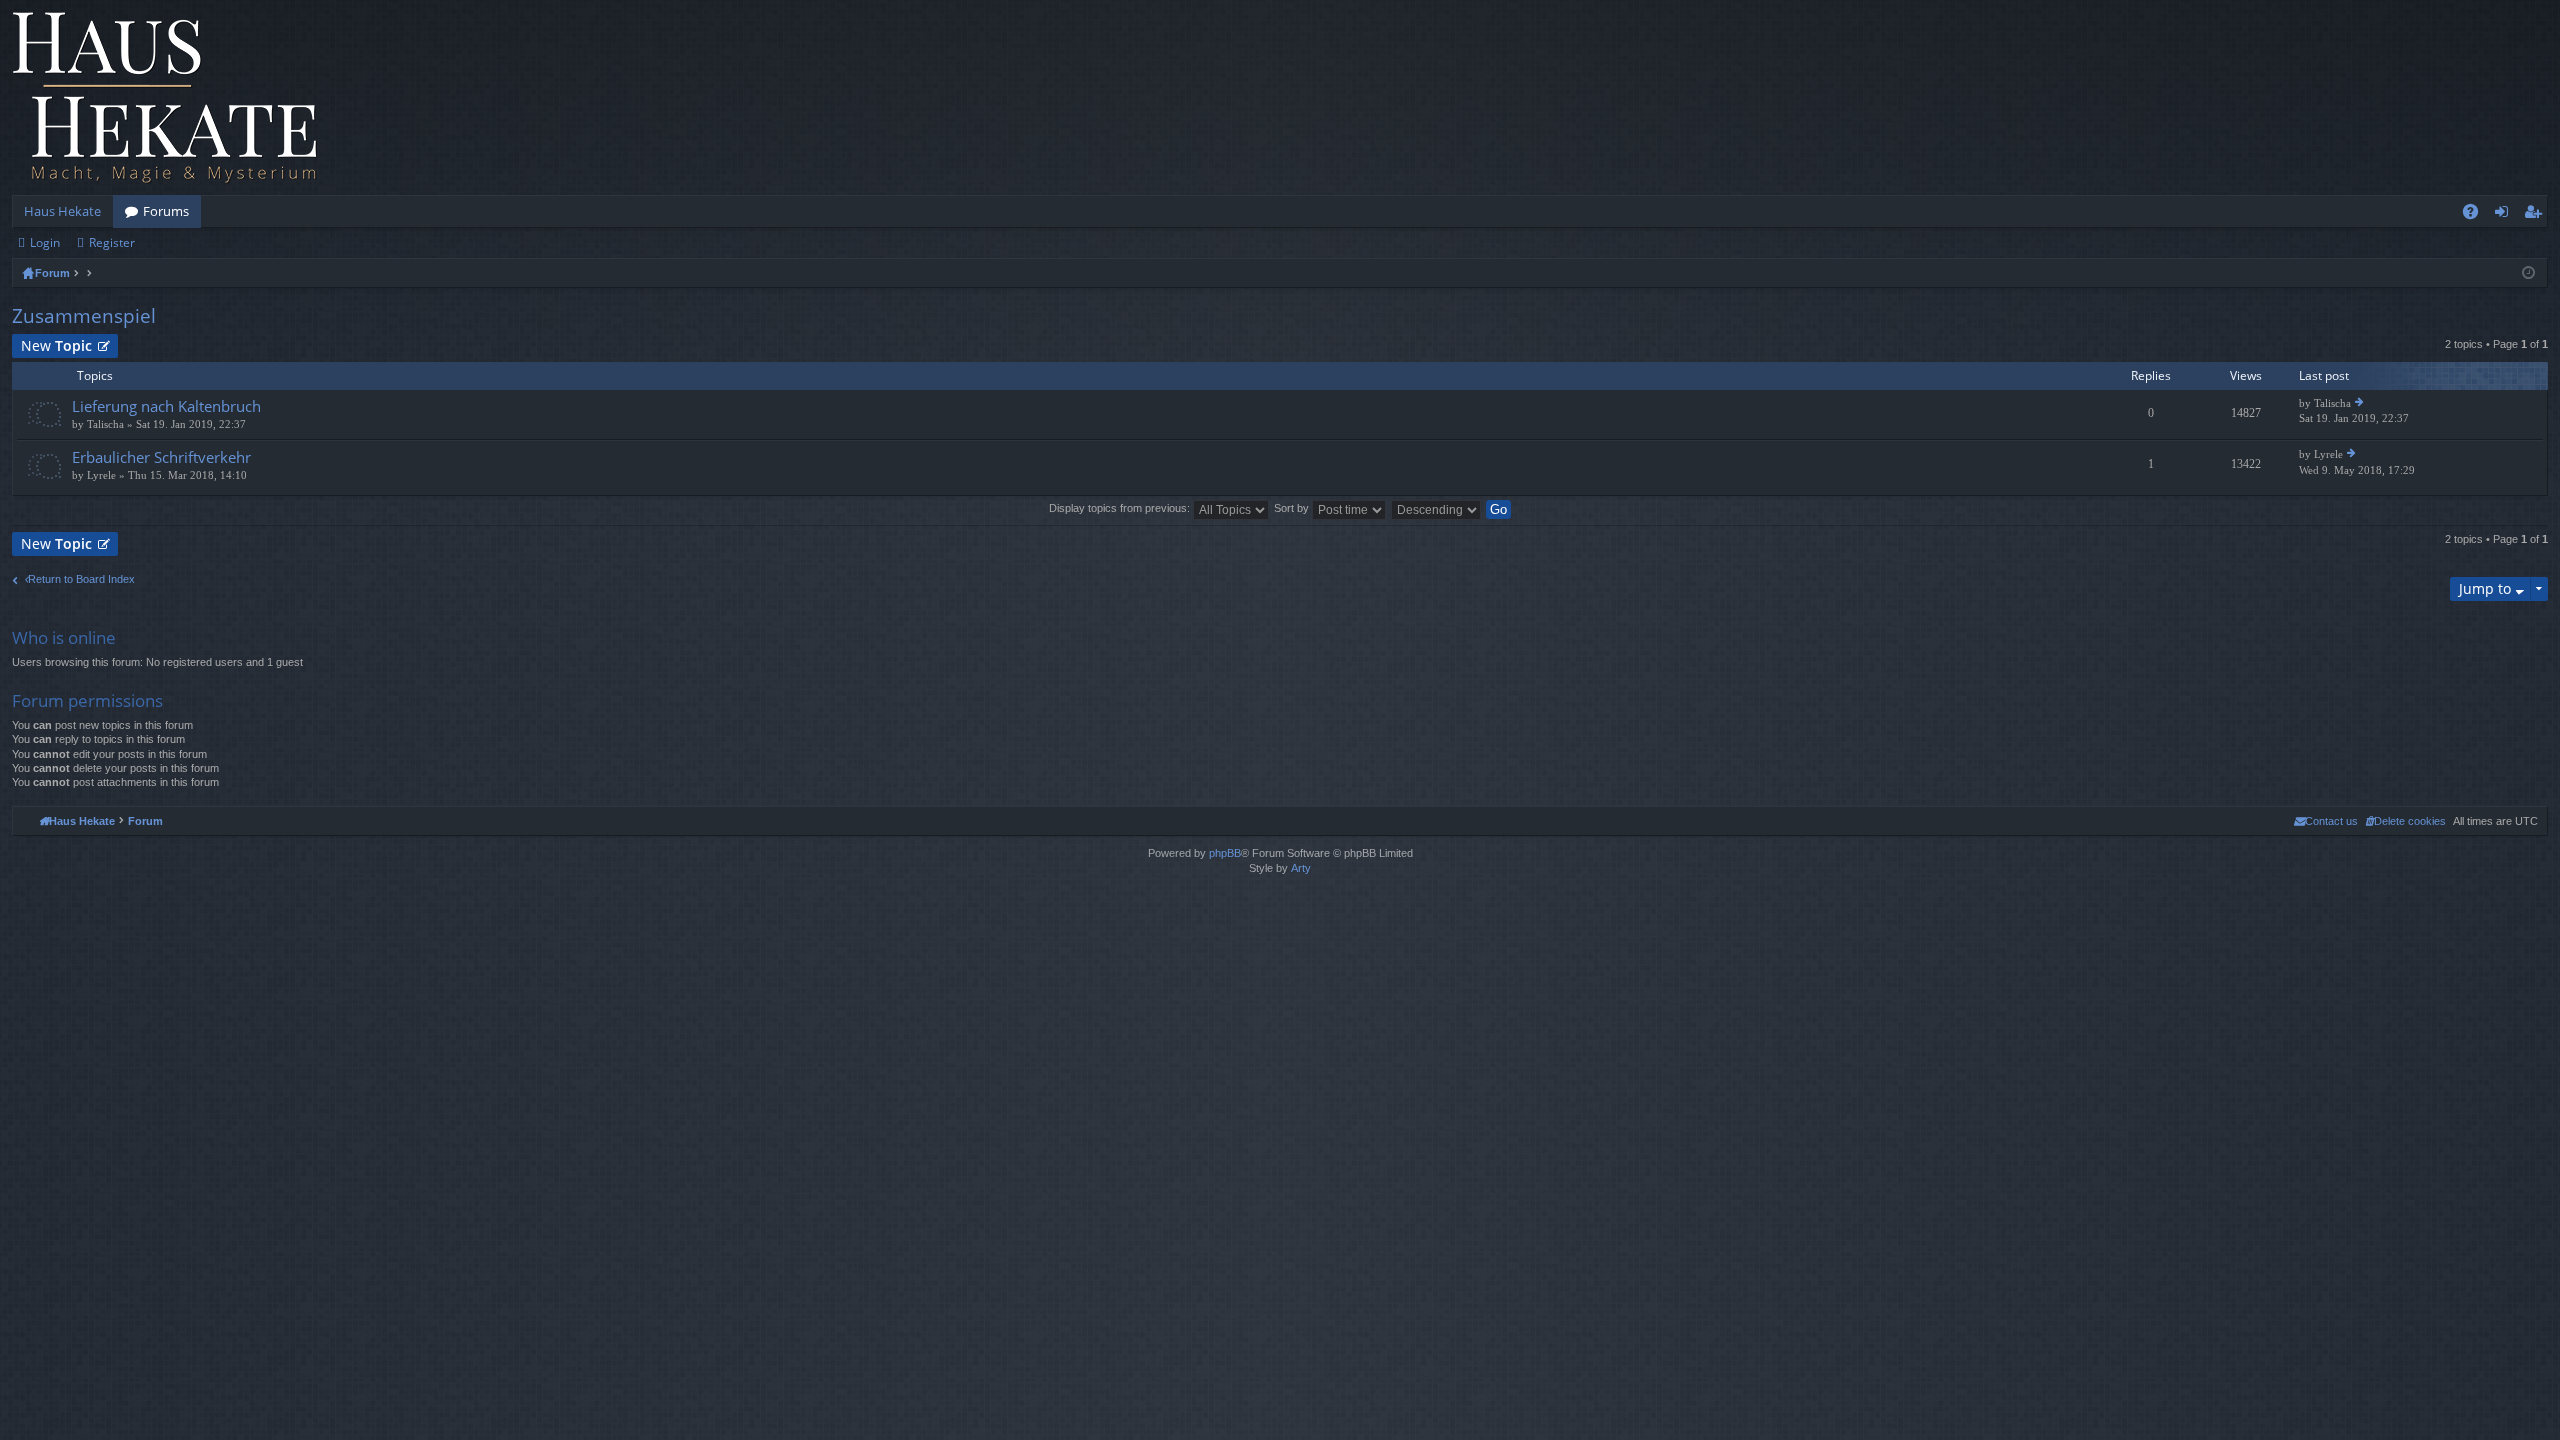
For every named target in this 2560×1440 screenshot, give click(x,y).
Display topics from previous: (1121, 508)
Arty (1301, 868)
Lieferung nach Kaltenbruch (166, 406)
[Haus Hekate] (165, 97)
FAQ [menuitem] (2477, 215)
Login (45, 242)
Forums (166, 211)
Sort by (1293, 508)
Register (112, 242)
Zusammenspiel (84, 316)
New (56, 345)
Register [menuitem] (2537, 215)
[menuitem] (2405, 821)
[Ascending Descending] (1437, 508)
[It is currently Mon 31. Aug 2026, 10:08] (2528, 273)
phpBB (1225, 853)
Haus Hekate (62, 211)
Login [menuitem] (2505, 215)
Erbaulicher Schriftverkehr (161, 457)
